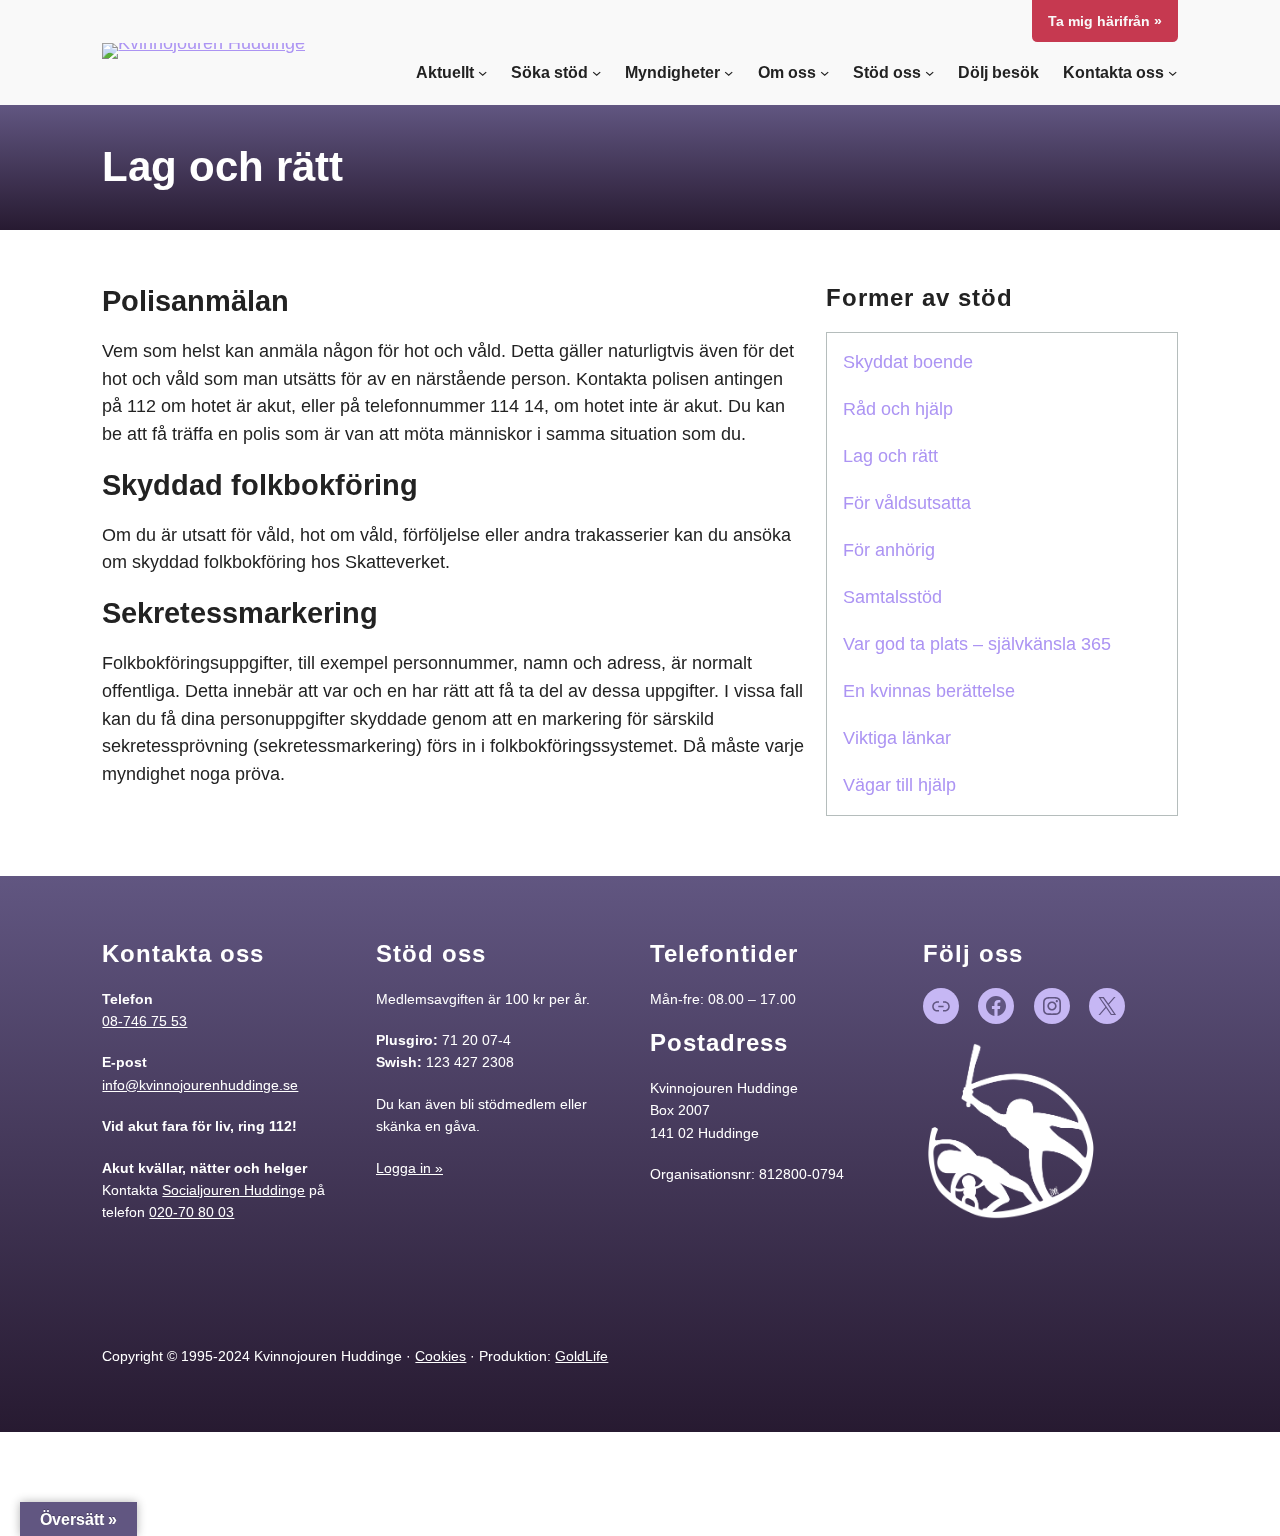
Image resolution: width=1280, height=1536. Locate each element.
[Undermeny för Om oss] (824, 72)
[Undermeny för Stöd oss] (929, 72)
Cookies (440, 1356)
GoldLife (581, 1356)
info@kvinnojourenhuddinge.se (200, 1085)
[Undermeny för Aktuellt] (482, 72)
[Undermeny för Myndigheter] (728, 72)
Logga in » (409, 1168)
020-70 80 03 (191, 1212)
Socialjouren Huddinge (233, 1190)
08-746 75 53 (144, 1021)
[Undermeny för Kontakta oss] (1172, 72)
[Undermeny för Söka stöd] (596, 72)
